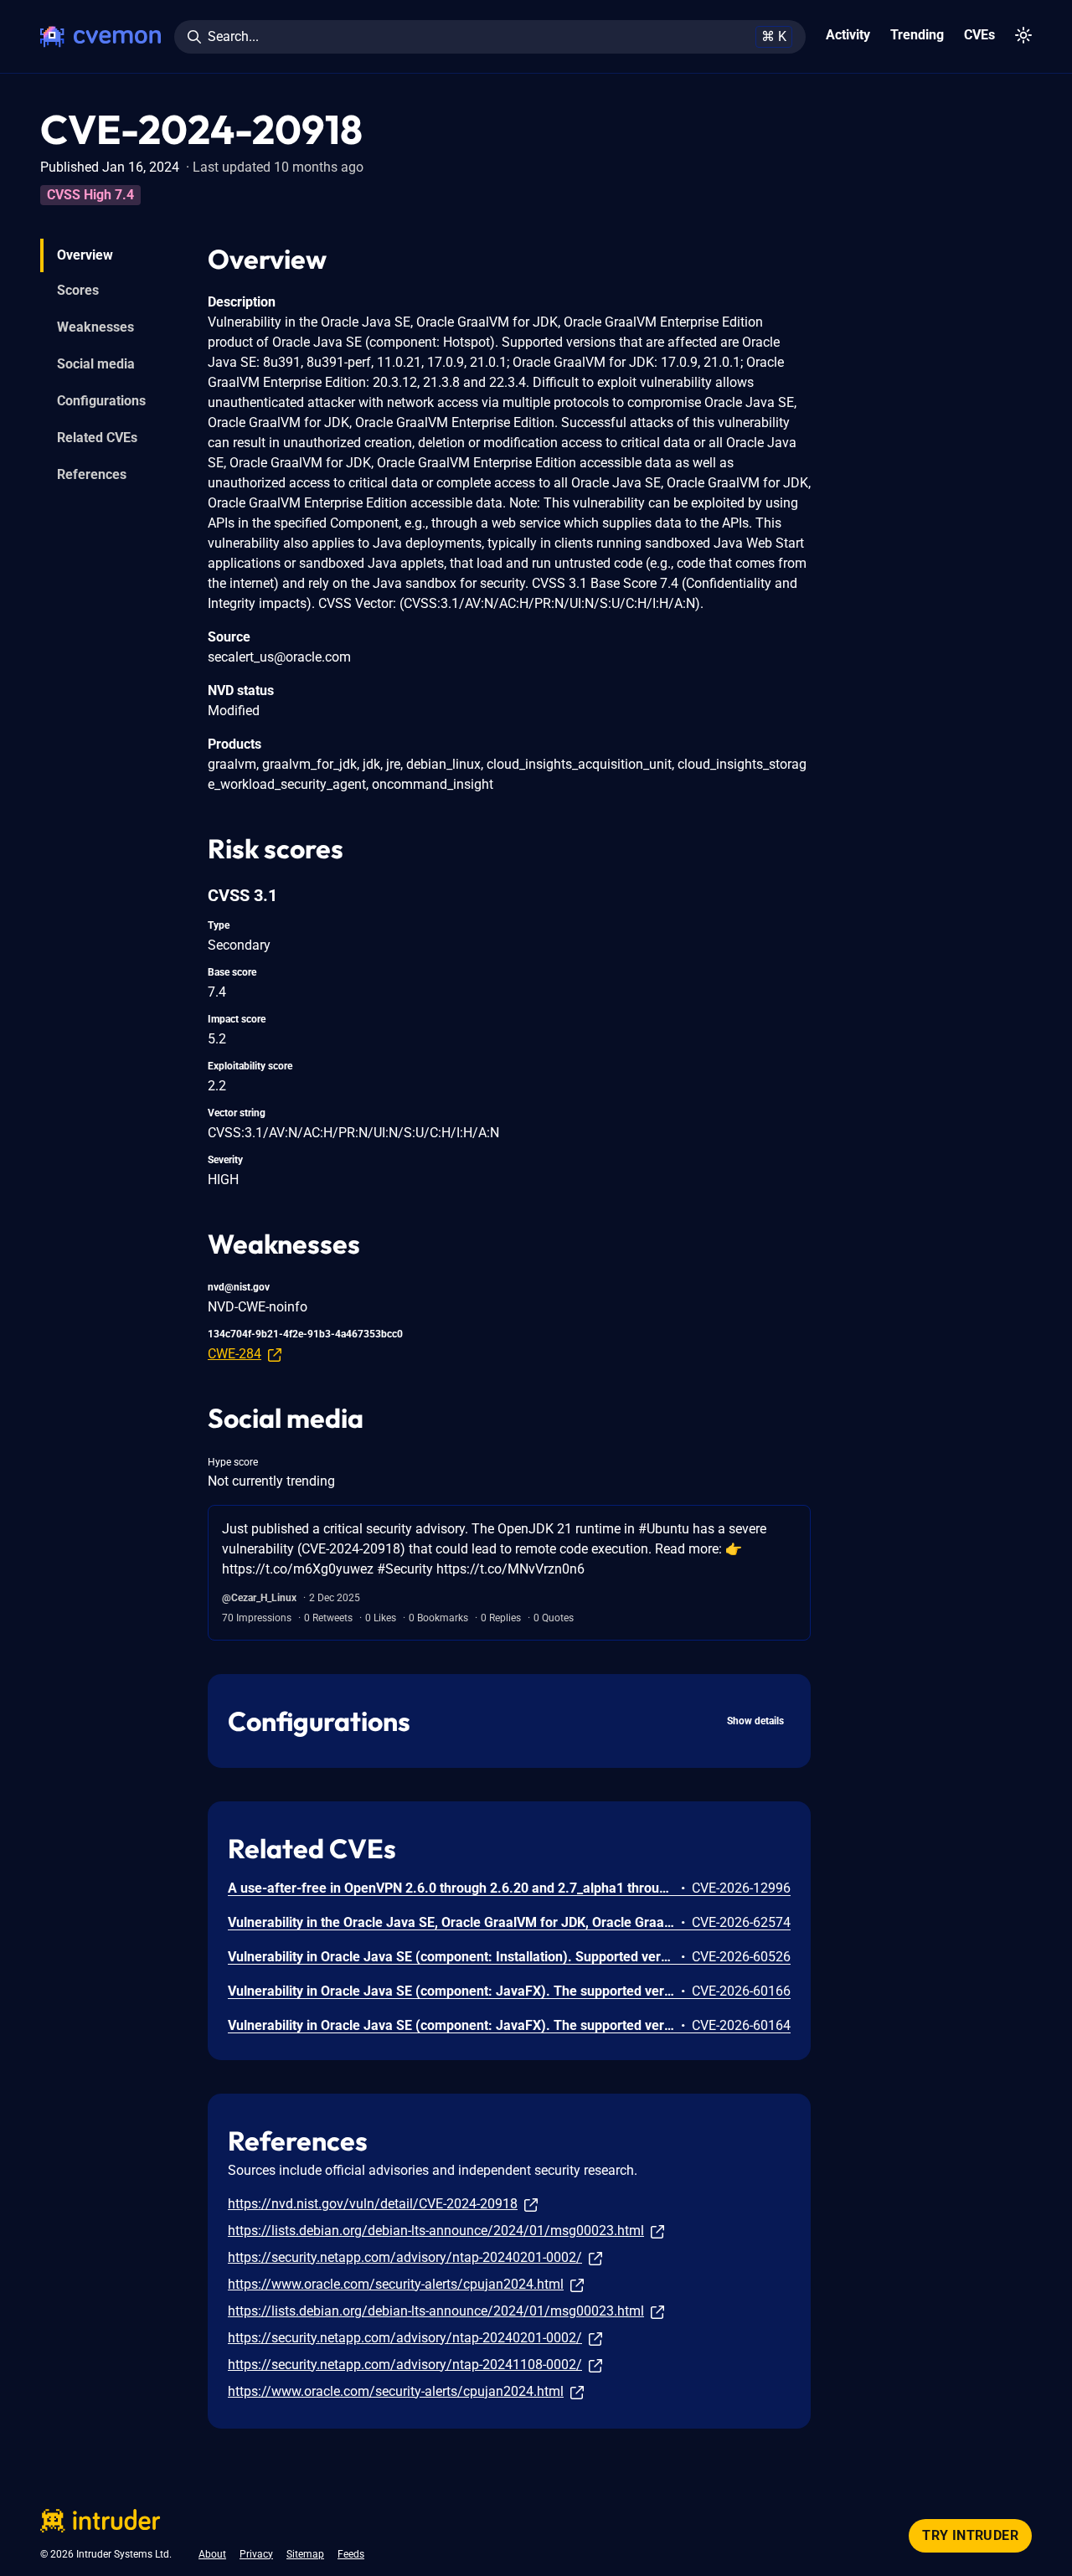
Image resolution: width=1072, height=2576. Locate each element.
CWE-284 (234, 1354)
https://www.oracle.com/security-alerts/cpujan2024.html (396, 2284)
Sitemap (305, 2554)
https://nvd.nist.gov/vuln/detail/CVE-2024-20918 (373, 2204)
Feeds (351, 2554)
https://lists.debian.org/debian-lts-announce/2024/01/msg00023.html (436, 2231)
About (212, 2554)
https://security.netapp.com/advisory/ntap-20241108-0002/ (405, 2365)
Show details (755, 1721)
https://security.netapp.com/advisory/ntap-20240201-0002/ (405, 2257)
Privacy (256, 2554)
